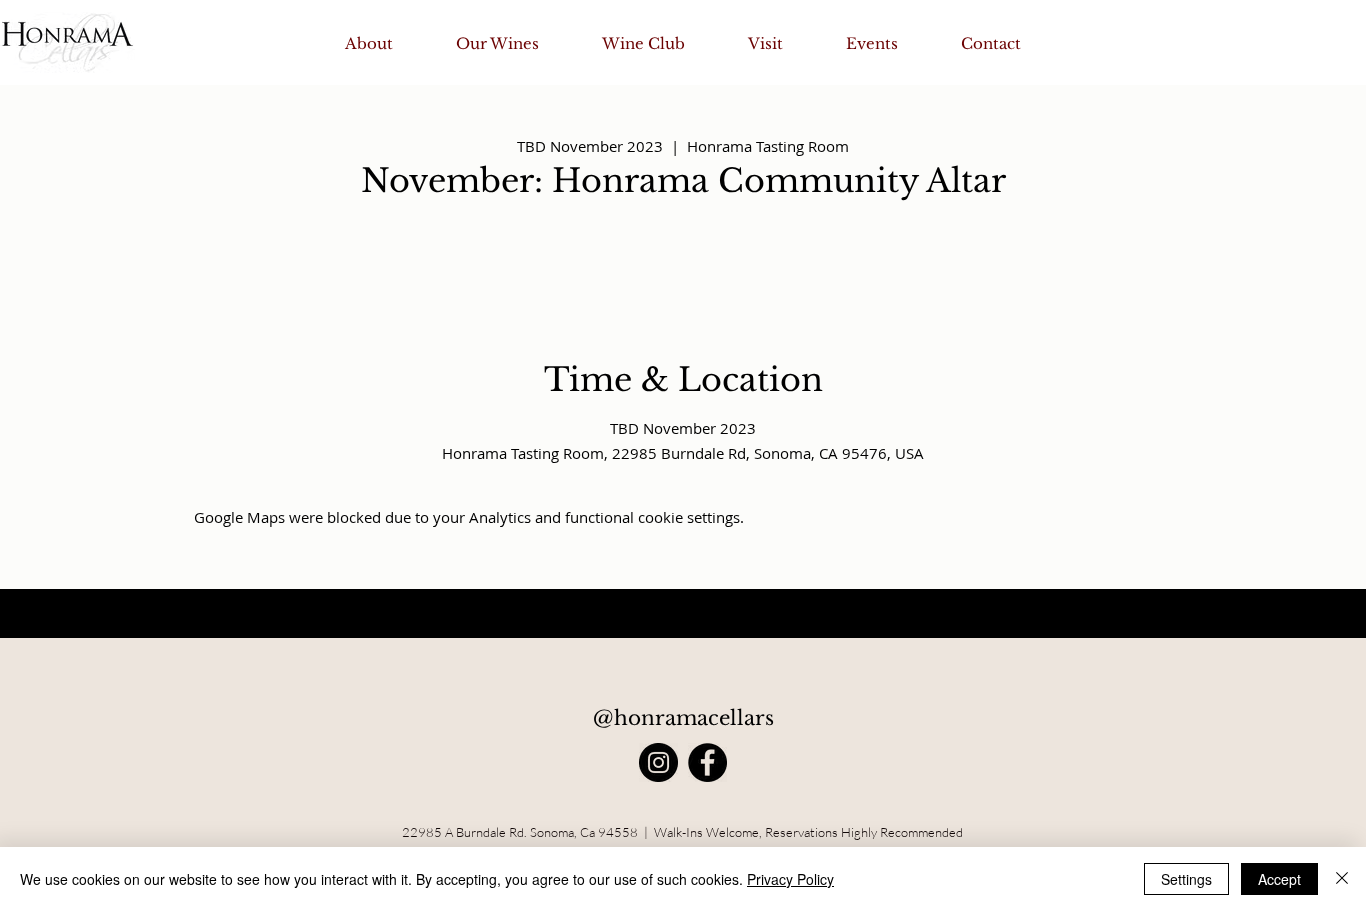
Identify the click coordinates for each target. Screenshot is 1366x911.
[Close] (1342, 879)
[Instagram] (658, 762)
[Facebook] (707, 762)
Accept (1279, 879)
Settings (1186, 879)
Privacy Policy (790, 879)
